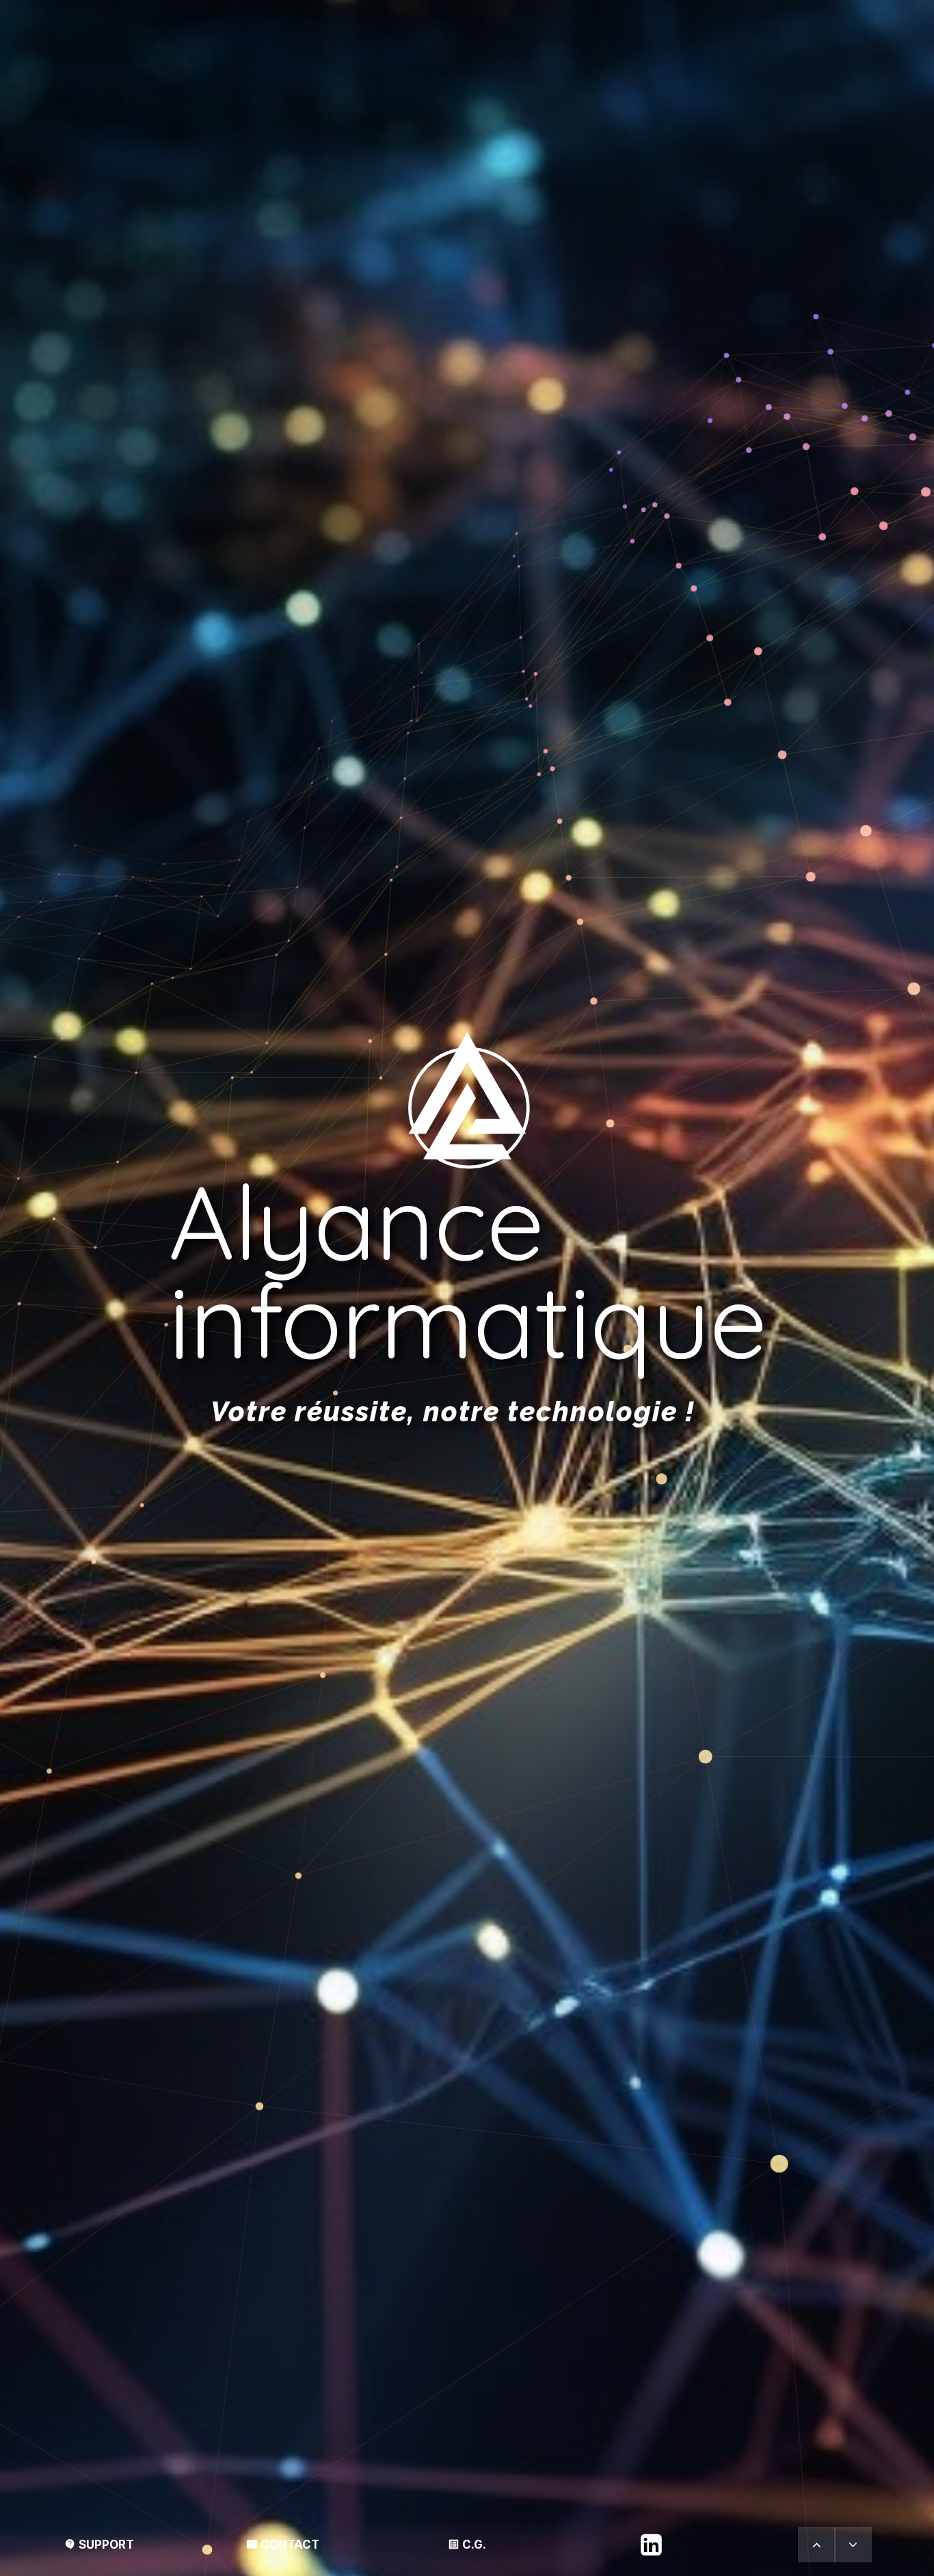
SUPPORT (99, 2545)
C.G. (467, 2545)
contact (283, 2545)
